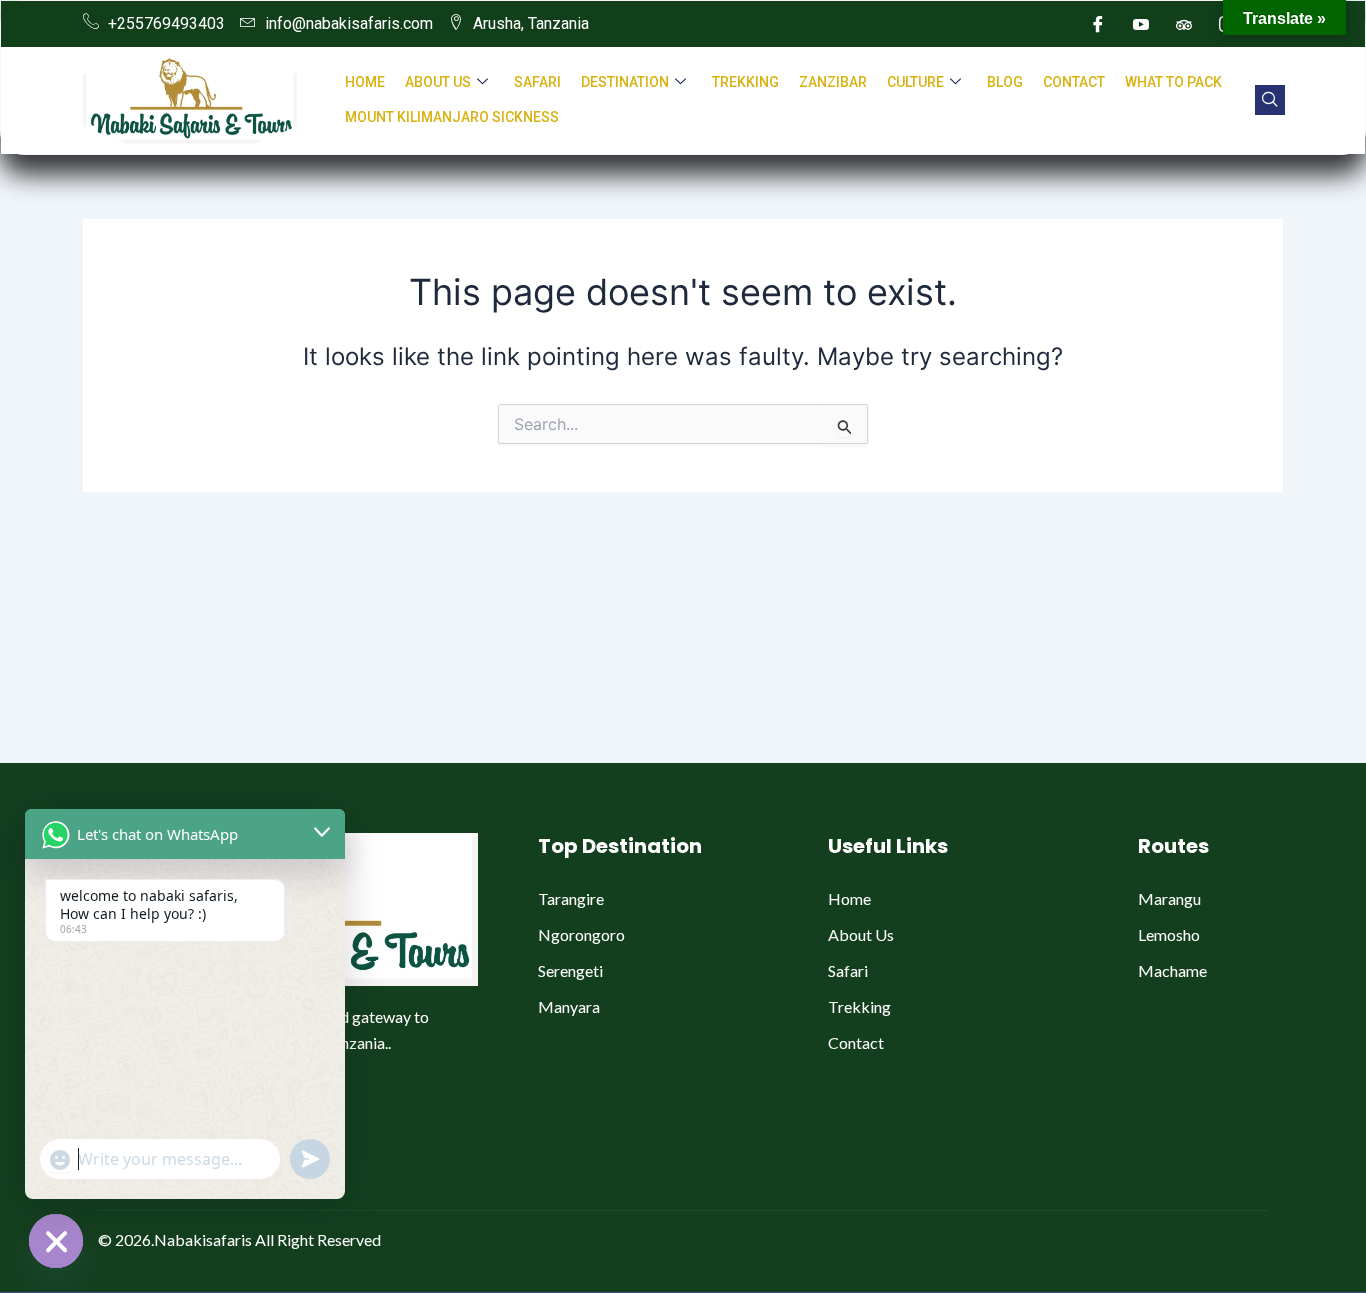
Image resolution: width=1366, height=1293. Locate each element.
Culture (915, 82)
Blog (1005, 82)
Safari (537, 82)
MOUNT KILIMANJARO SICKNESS (452, 117)
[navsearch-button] (1270, 100)
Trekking (745, 82)
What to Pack (1173, 82)
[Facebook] (1098, 24)
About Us (438, 82)
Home (365, 82)
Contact (1074, 82)
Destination (625, 82)
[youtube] (1141, 24)
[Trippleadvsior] (1184, 24)
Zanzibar (833, 82)
